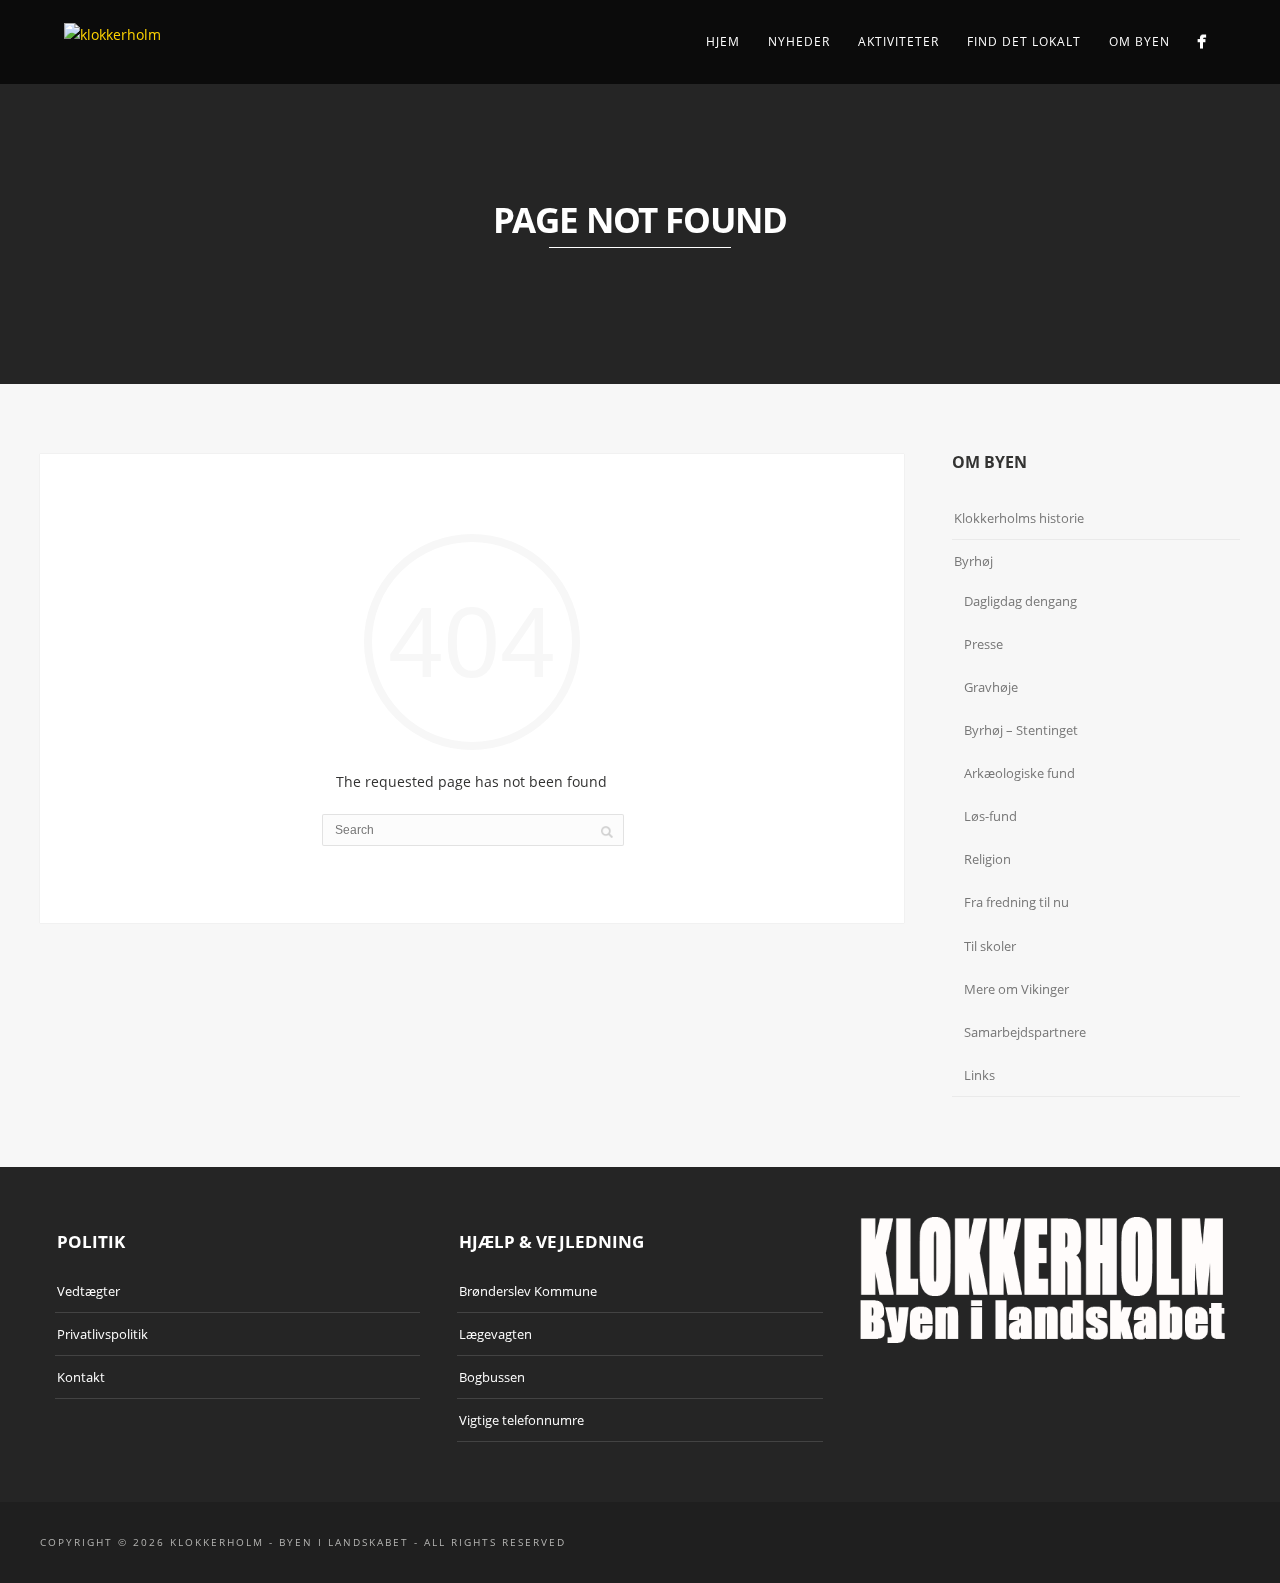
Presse (983, 644)
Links (979, 1075)
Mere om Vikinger (1016, 989)
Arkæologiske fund (1019, 773)
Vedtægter (88, 1291)
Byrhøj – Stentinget (1021, 730)
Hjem (723, 41)
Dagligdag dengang (1020, 601)
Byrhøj (973, 561)
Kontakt (81, 1377)
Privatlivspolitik (102, 1334)
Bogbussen (492, 1377)
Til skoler (990, 946)
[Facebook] (1201, 41)
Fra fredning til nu (1016, 902)
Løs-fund (990, 816)
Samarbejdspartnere (1025, 1032)
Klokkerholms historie (1019, 518)
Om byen (1139, 41)
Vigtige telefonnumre (521, 1420)
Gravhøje (991, 687)
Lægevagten (495, 1334)
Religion (987, 859)
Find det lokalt (1024, 41)
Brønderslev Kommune (528, 1291)
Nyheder (799, 41)
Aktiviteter (898, 41)
